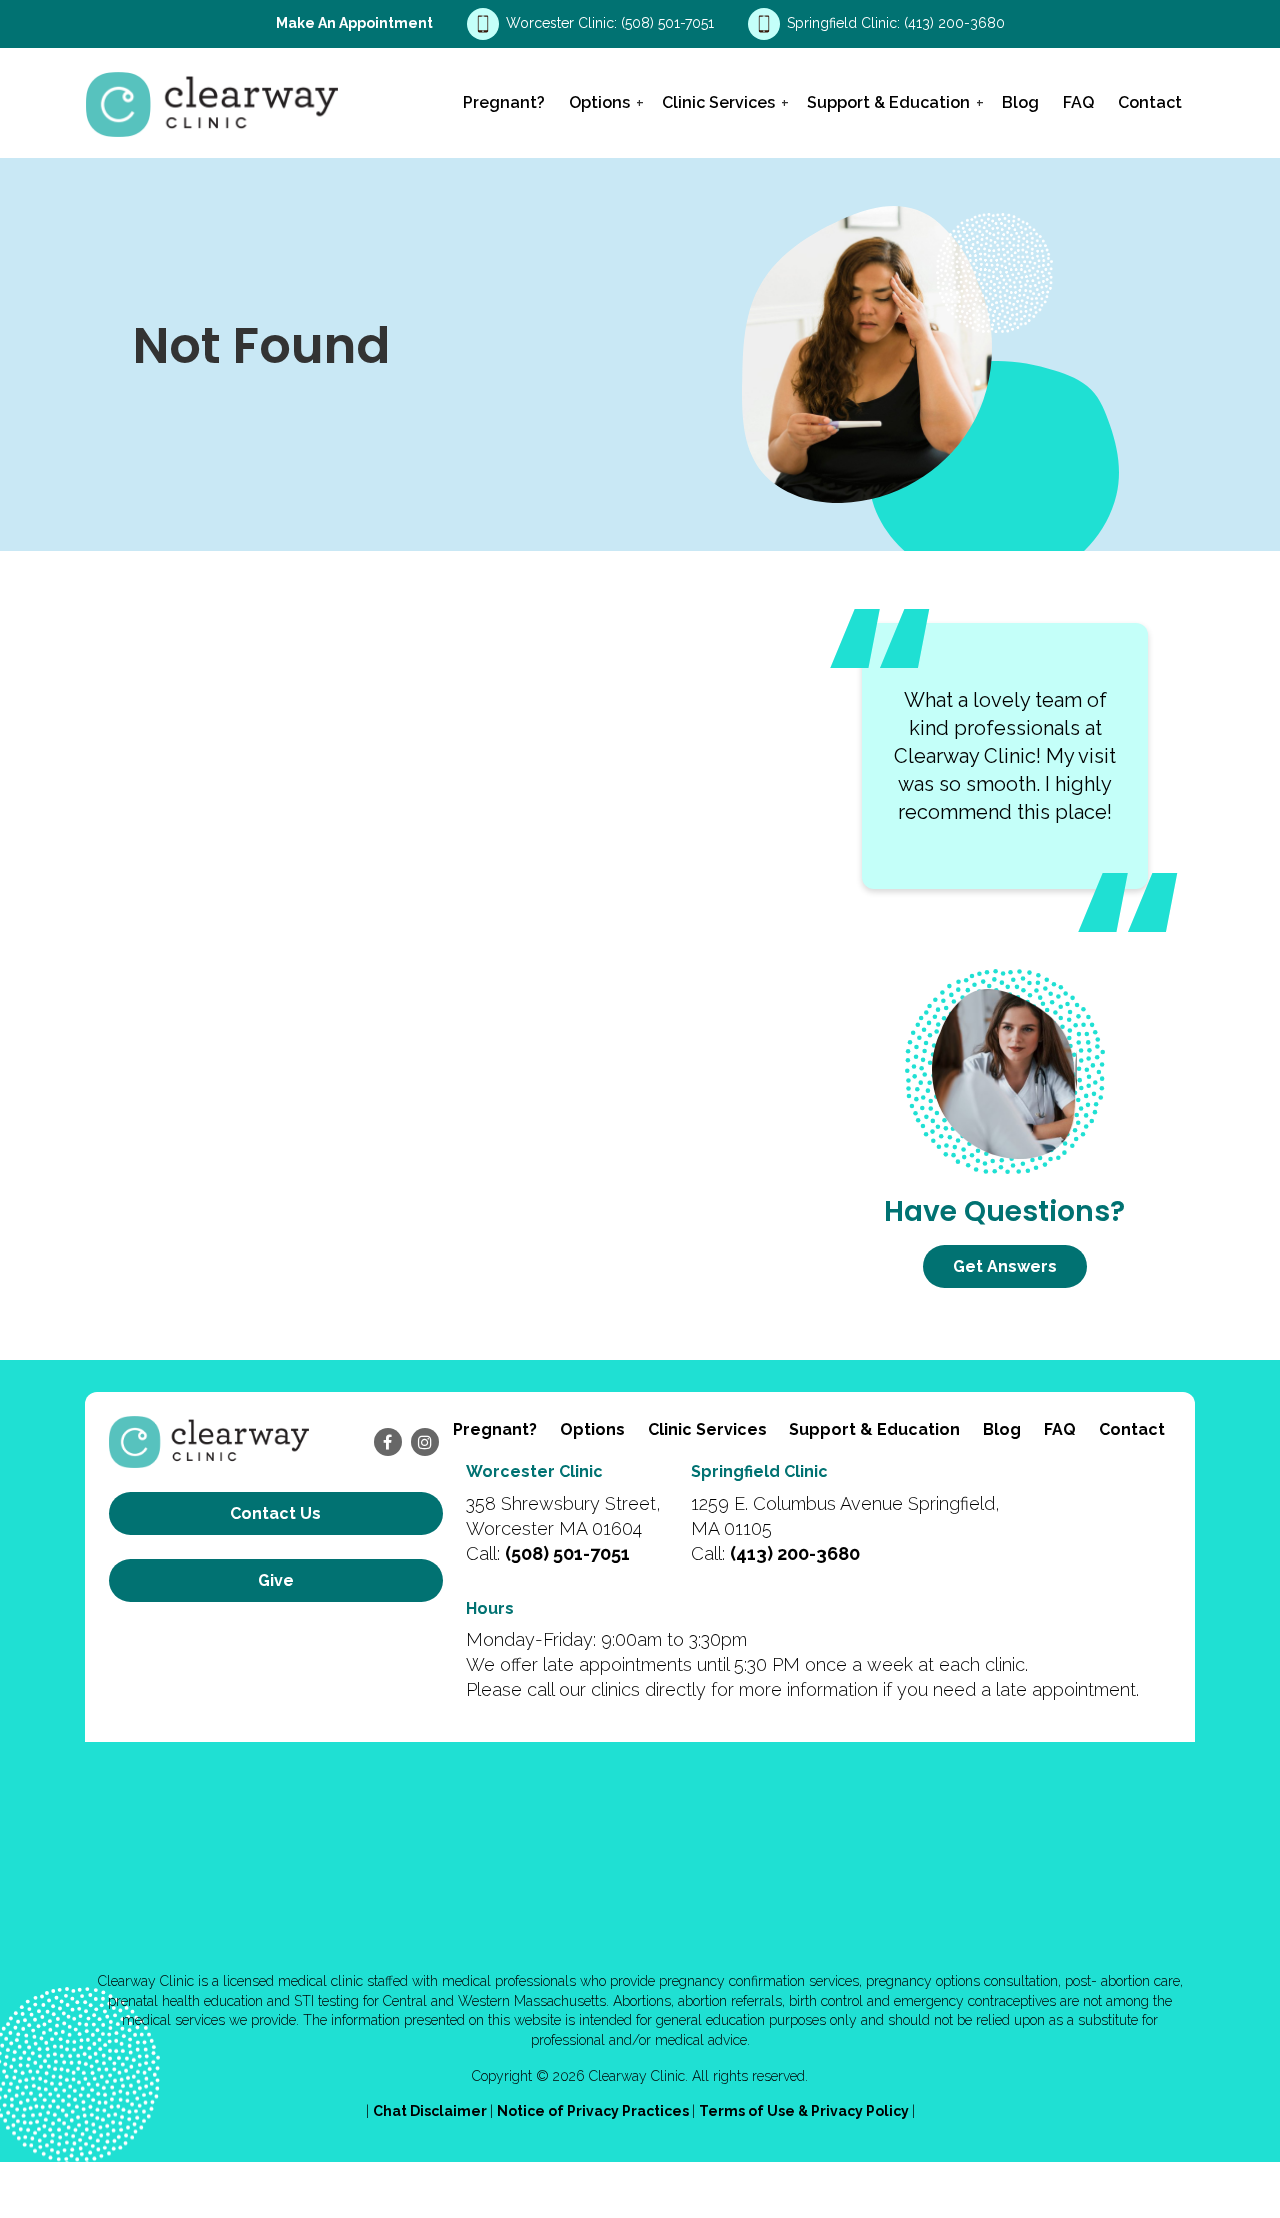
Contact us (275, 1513)
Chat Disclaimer (431, 2111)
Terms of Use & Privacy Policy (805, 2111)
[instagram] (425, 1442)
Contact (1150, 102)
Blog (1020, 102)
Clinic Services (718, 102)
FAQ (1078, 102)
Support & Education (888, 102)
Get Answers (1005, 1266)
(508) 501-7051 (669, 23)
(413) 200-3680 (954, 23)
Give (276, 1580)
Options (599, 102)
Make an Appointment (354, 23)
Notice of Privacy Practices (594, 2111)
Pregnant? (504, 102)
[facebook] (388, 1442)
